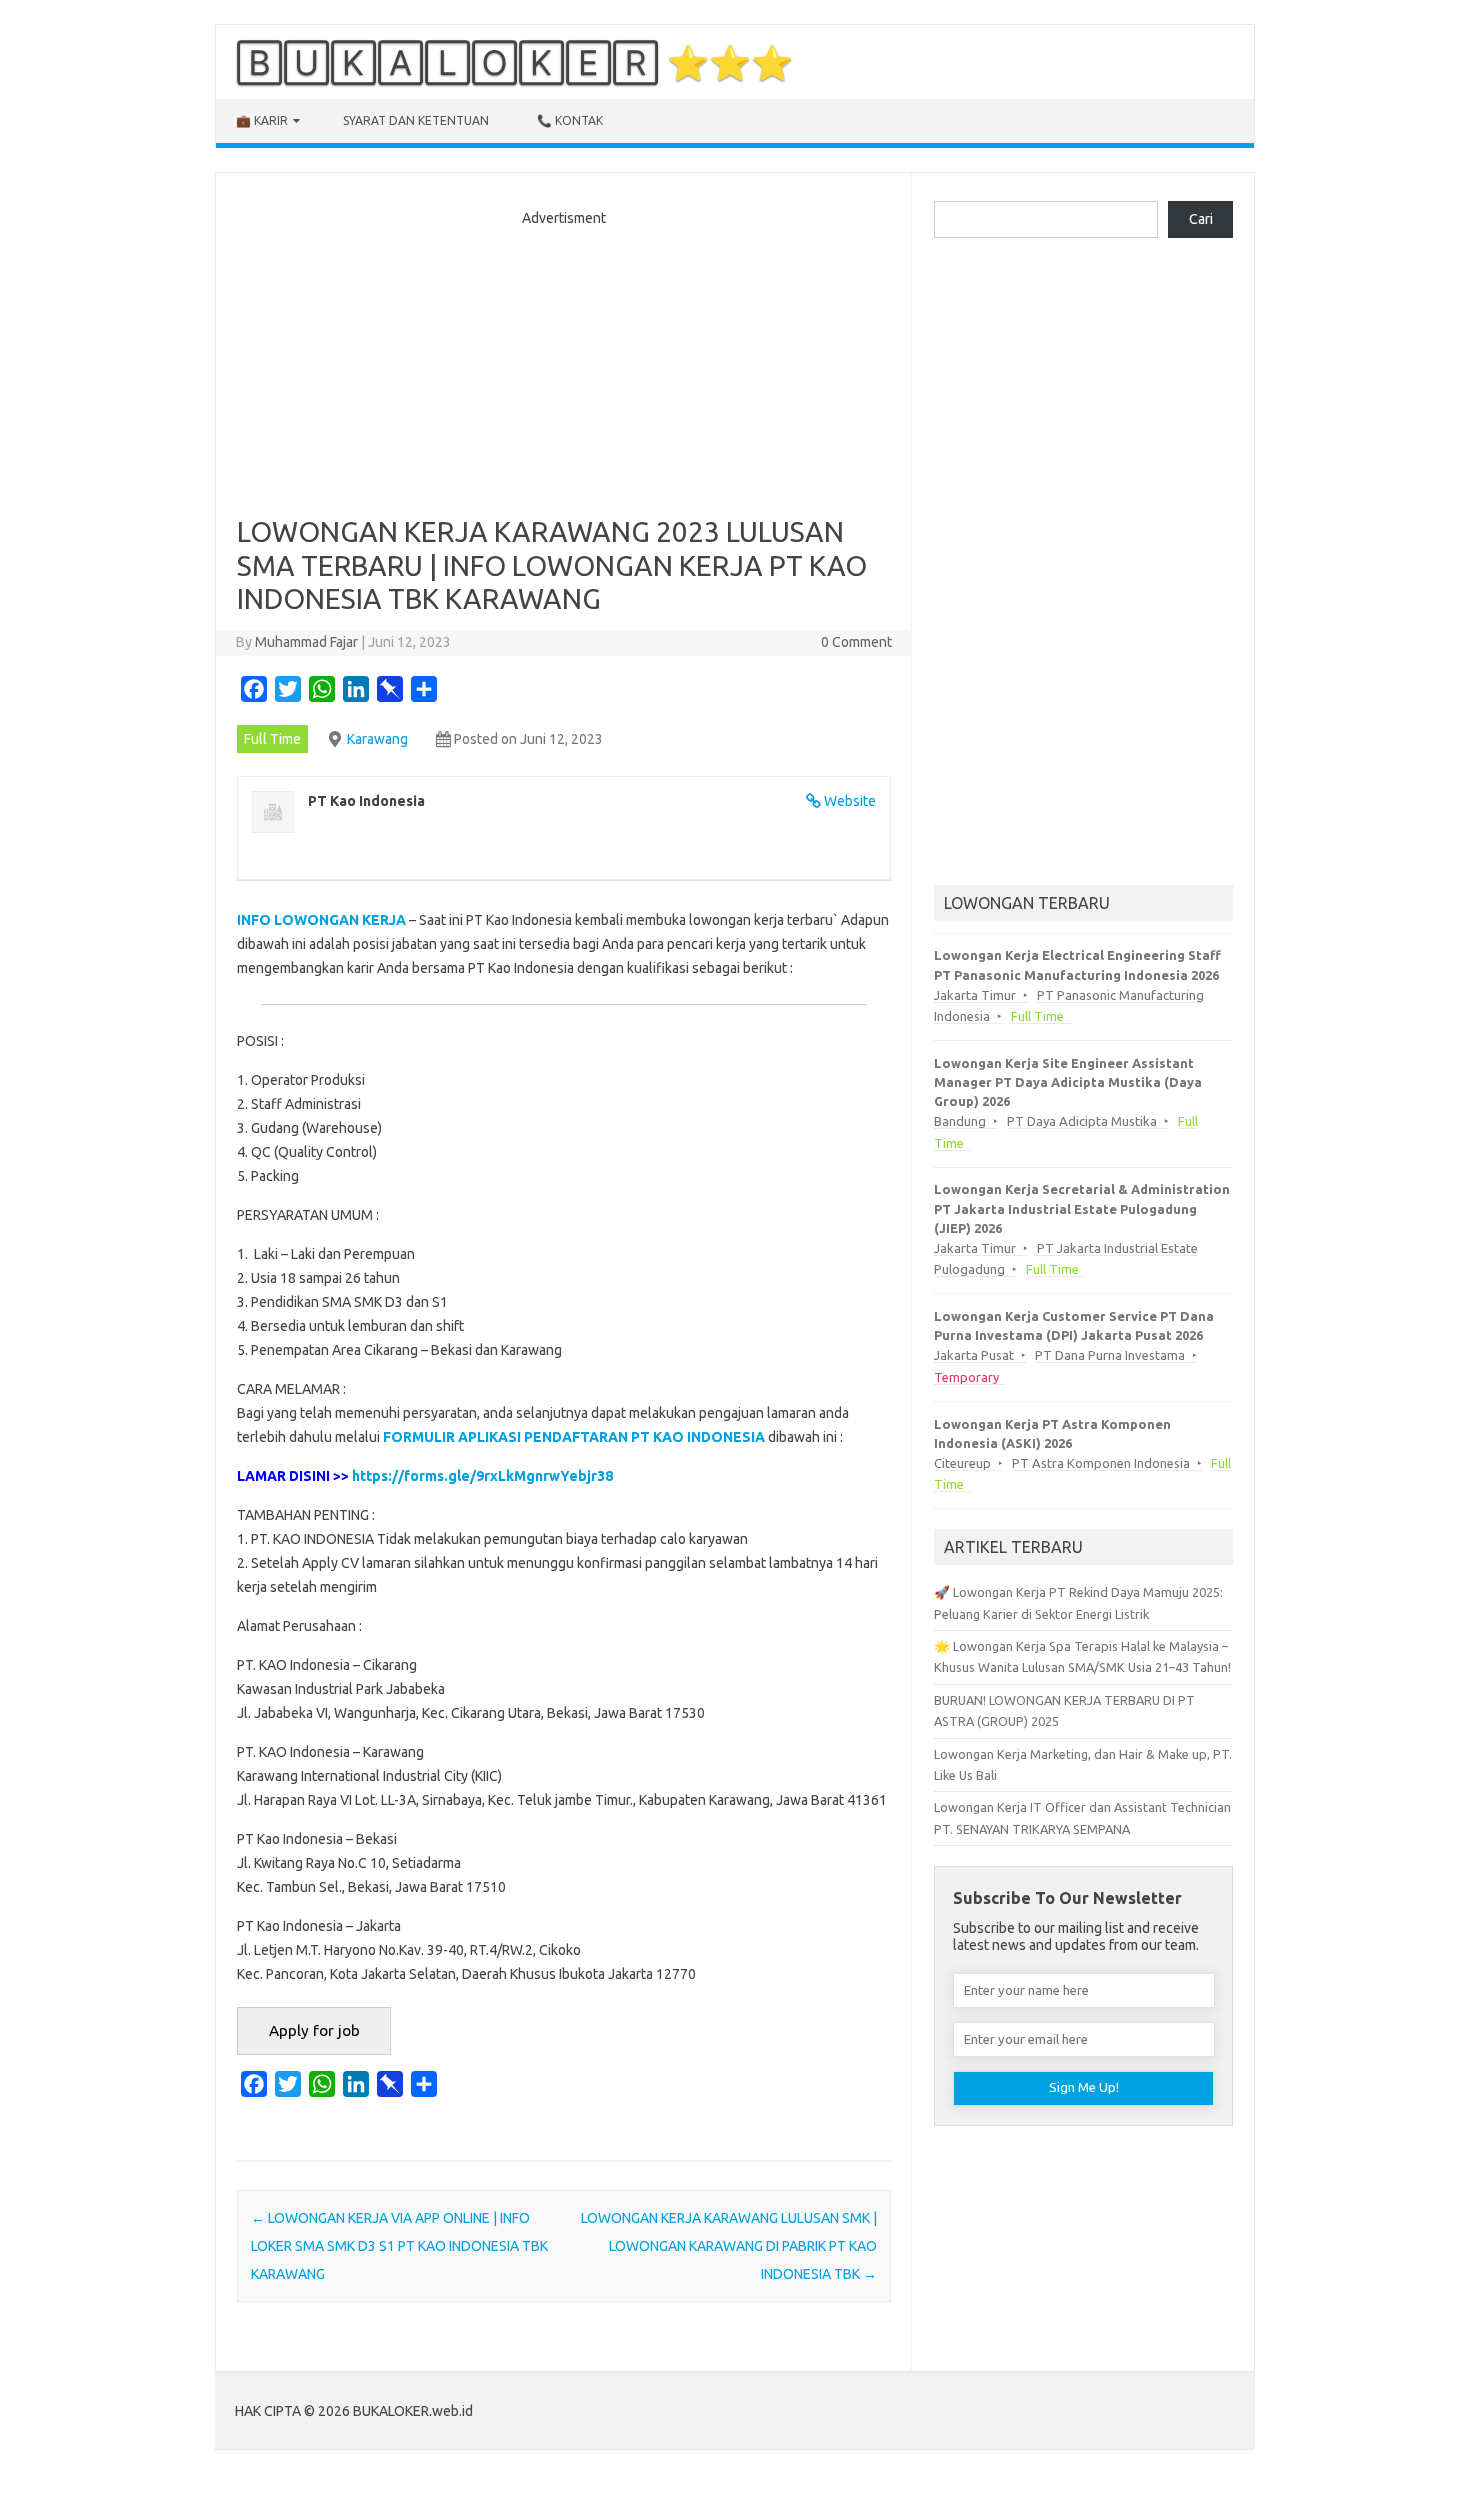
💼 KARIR (262, 120)
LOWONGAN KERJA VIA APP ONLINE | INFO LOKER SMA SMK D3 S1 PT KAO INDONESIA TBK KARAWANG (399, 2246)
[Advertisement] (564, 365)
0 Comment (856, 642)
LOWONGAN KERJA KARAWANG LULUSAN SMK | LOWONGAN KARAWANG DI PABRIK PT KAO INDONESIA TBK (729, 2246)
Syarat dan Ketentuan (416, 120)
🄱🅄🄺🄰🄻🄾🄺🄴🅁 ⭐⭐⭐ (514, 62)
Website (850, 801)
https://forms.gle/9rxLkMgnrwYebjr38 (482, 1476)
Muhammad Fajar (306, 642)
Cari (1201, 219)
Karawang (377, 739)
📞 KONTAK (570, 120)
